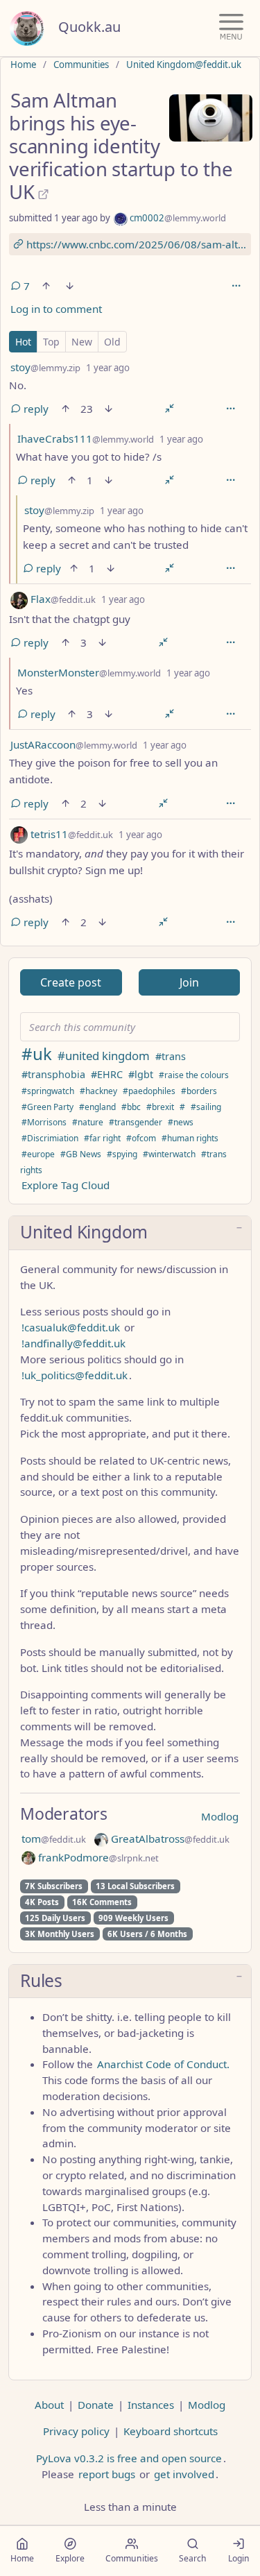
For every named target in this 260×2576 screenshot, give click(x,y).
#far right (102, 1138)
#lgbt (141, 1074)
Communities (81, 65)
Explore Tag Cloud (66, 1185)
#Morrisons (44, 1122)
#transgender (136, 1122)
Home (23, 65)
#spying (122, 1154)
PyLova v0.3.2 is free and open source (129, 2458)
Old (112, 342)
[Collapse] (170, 409)
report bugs (107, 2474)
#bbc (131, 1107)
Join (189, 982)
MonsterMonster (89, 672)
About (49, 2405)
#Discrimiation (50, 1138)
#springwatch (48, 1091)
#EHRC (107, 1074)
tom (54, 1839)
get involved (184, 2474)
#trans (171, 1056)
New (82, 342)
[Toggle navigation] (231, 28)
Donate (96, 2405)
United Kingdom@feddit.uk (184, 65)
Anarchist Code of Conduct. (163, 2064)
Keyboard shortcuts (171, 2431)
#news (181, 1122)
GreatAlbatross (169, 1839)
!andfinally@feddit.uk (73, 1343)
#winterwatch (169, 1154)
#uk (37, 1054)
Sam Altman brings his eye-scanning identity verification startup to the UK (121, 146)
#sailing (206, 1107)
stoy (45, 367)
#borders (199, 1091)
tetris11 (70, 834)
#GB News (81, 1154)
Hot (23, 342)
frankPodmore (97, 1857)
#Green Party (47, 1107)
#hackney (98, 1091)
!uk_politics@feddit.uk (75, 1375)
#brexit (160, 1107)
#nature (88, 1122)
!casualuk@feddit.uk (71, 1327)
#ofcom (141, 1138)
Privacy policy (76, 2431)
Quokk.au (89, 27)
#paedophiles (149, 1091)
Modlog (220, 1816)
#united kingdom (104, 1056)
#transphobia (53, 1074)
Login (239, 2558)
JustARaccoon (74, 744)
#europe (38, 1154)
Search (193, 2558)
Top (51, 342)
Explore (70, 2558)
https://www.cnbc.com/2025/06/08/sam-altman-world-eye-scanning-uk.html (137, 244)
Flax (62, 599)
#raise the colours (194, 1075)
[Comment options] (230, 409)
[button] (130, 1233)
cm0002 (177, 218)
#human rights (190, 1138)
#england (97, 1107)
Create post (71, 982)
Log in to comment (56, 309)
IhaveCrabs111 (86, 438)
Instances (151, 2405)
